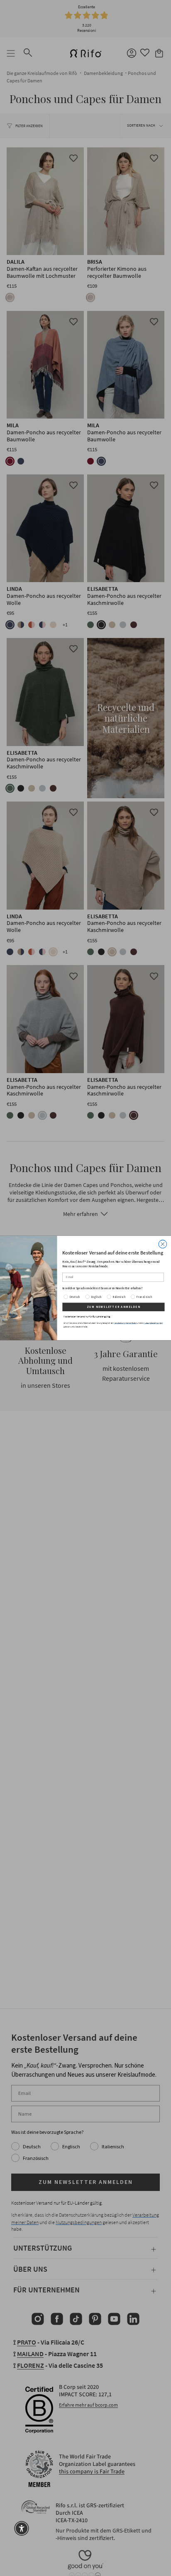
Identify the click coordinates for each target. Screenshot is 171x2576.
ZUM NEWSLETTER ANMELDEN (114, 1307)
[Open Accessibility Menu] (22, 2528)
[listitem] (113, 1288)
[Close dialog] (163, 1244)
